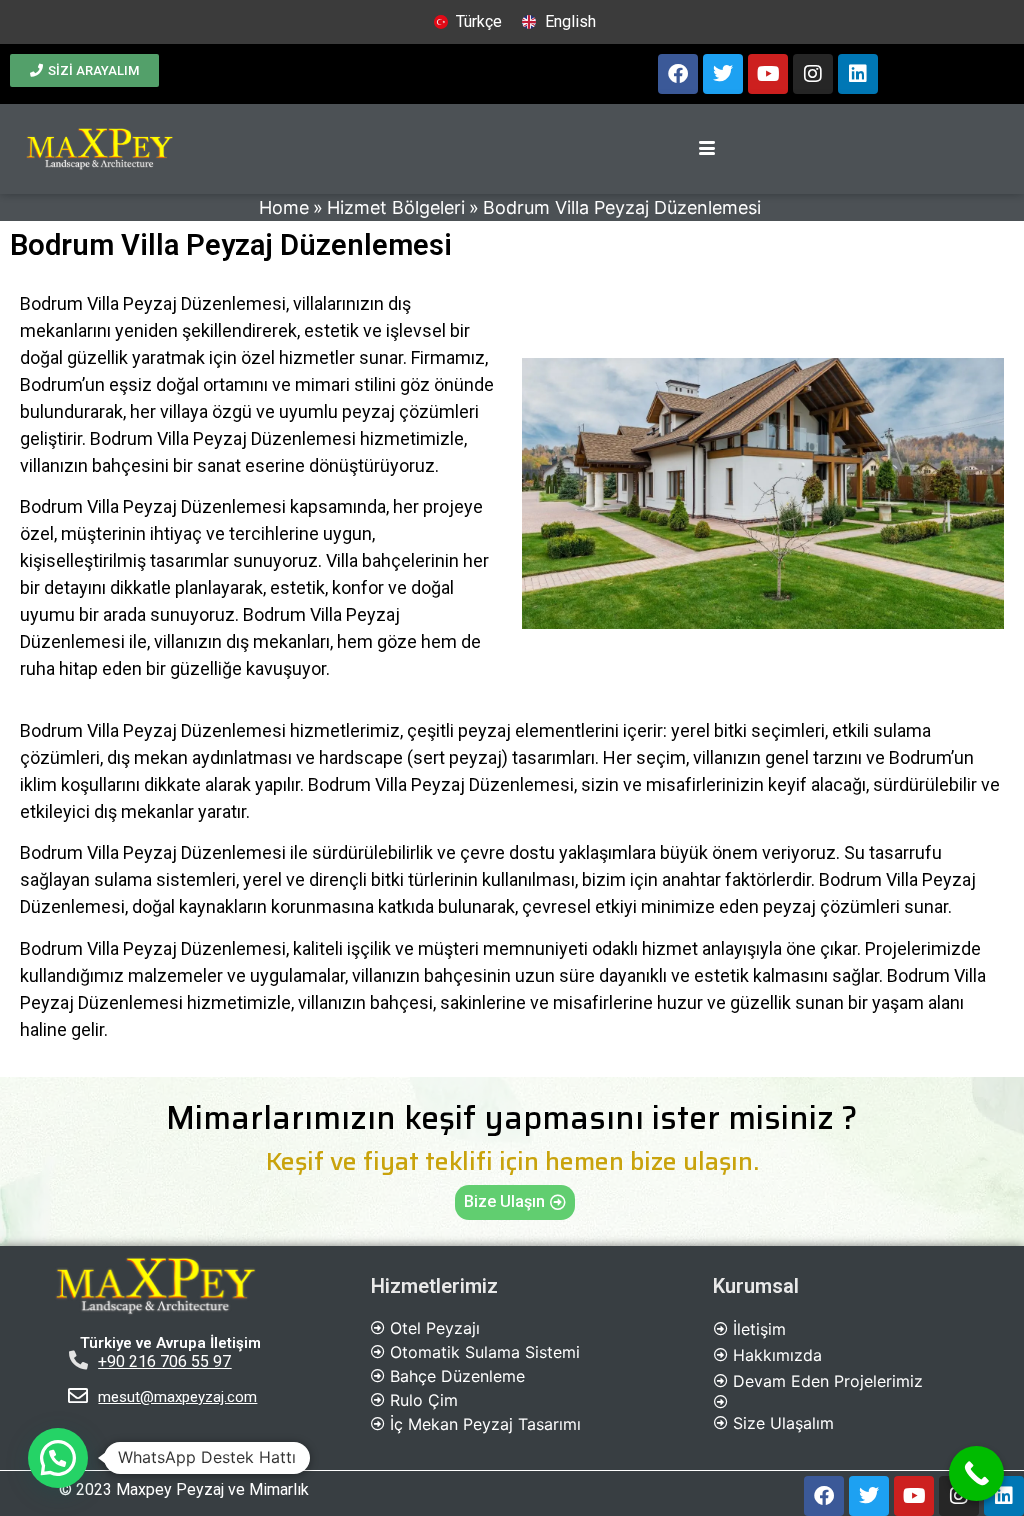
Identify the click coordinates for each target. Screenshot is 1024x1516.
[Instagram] (813, 74)
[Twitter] (723, 74)
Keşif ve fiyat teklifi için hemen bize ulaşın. (512, 1161)
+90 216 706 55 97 (164, 1361)
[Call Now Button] (976, 1473)
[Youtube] (768, 74)
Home (284, 207)
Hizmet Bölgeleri (396, 207)
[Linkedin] (858, 74)
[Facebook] (678, 74)
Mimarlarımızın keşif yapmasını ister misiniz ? (512, 1118)
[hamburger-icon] (707, 149)
